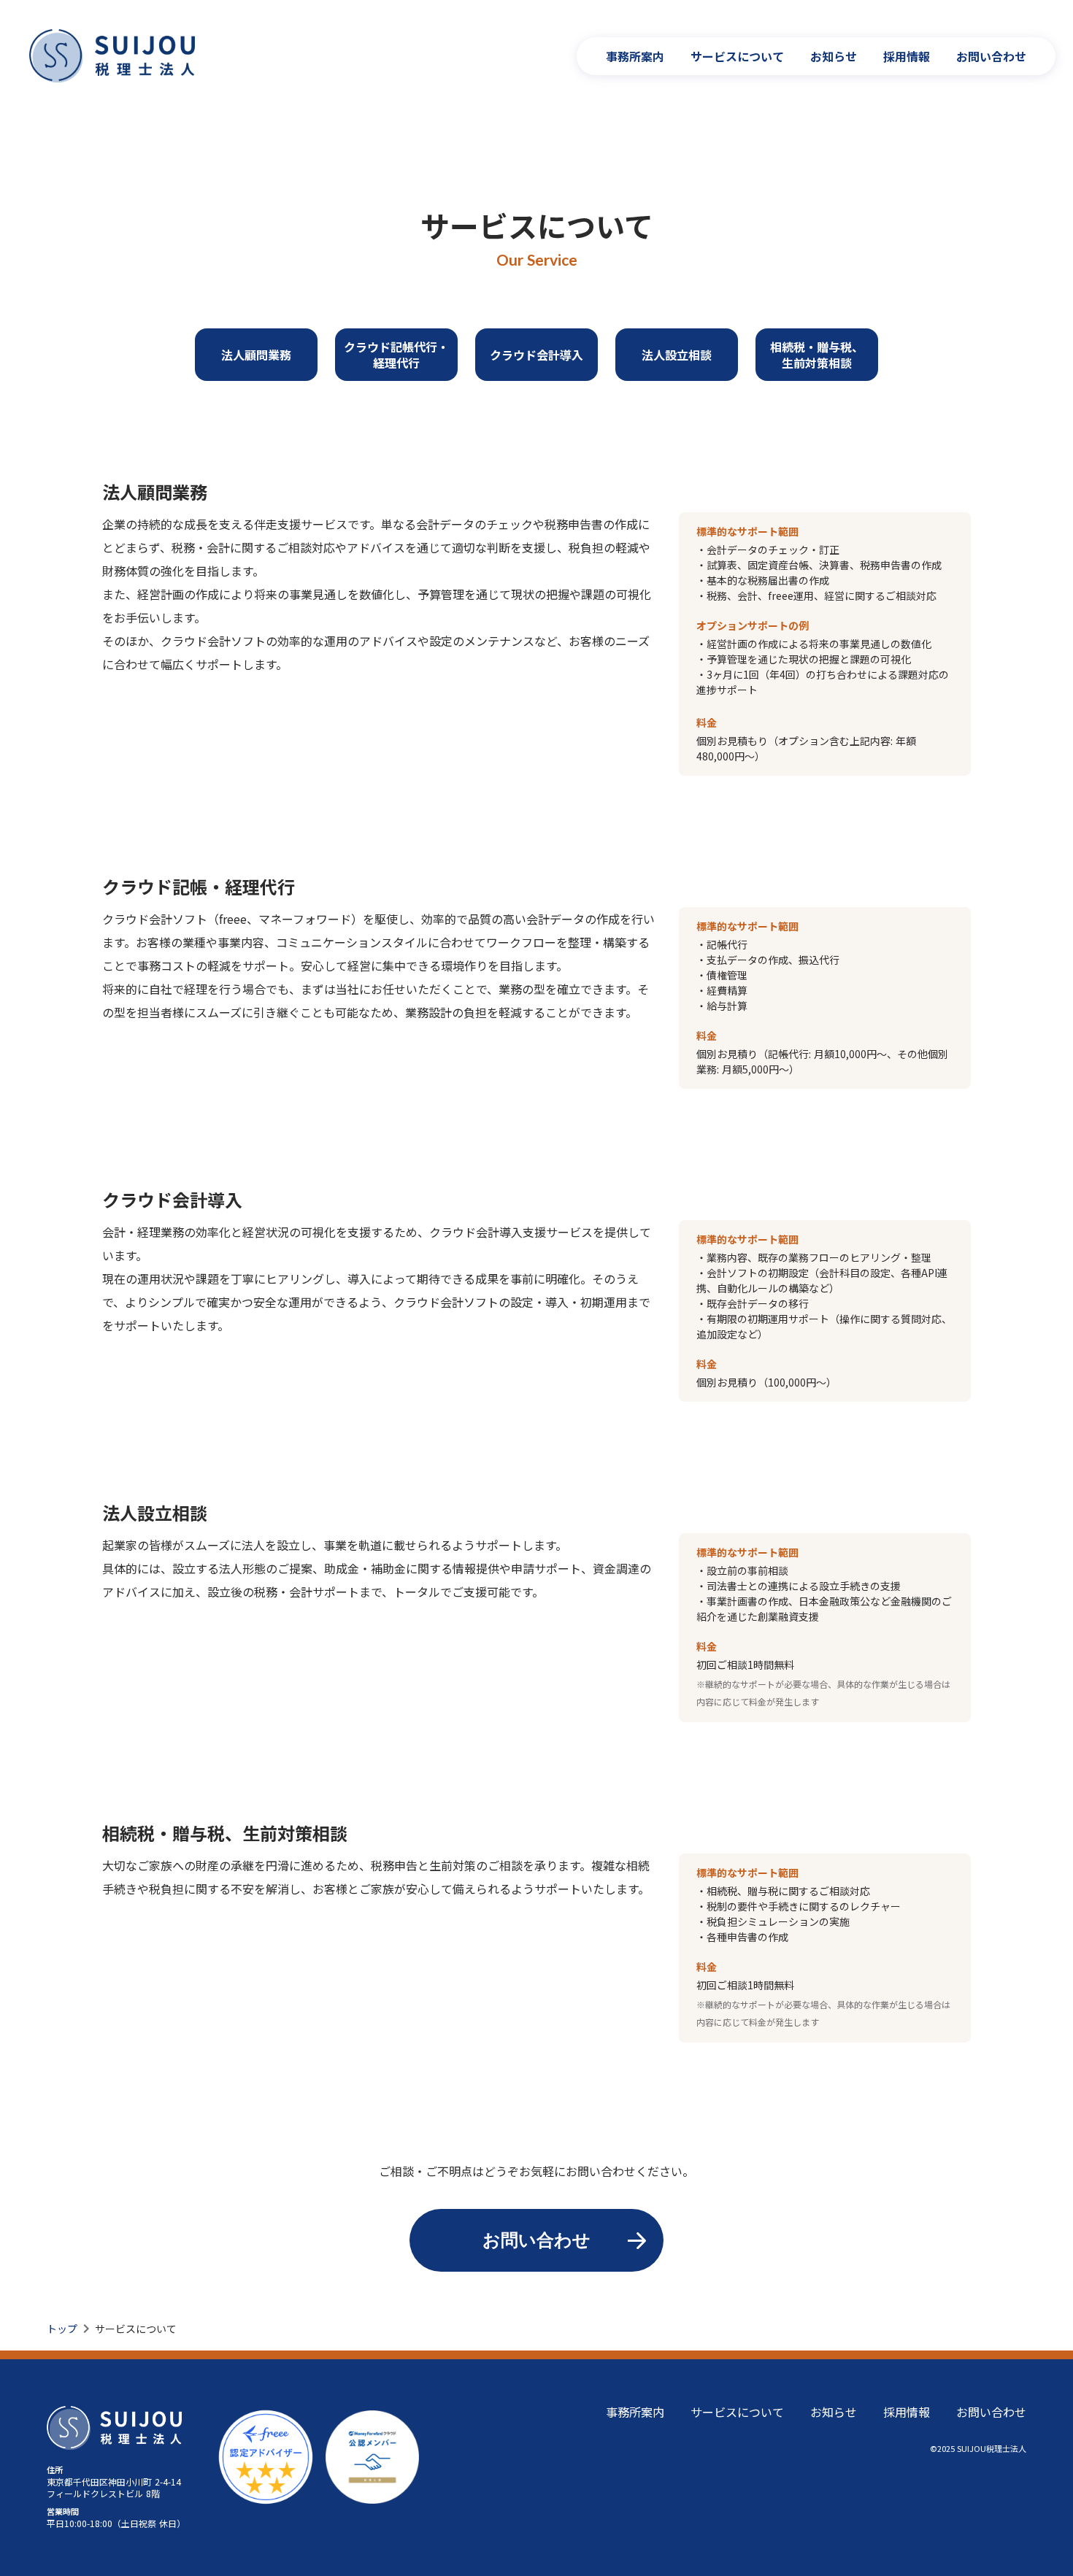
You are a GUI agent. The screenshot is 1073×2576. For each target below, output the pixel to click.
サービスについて (737, 56)
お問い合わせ (991, 56)
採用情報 (907, 56)
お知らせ (834, 56)
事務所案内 (635, 56)
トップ (62, 2329)
